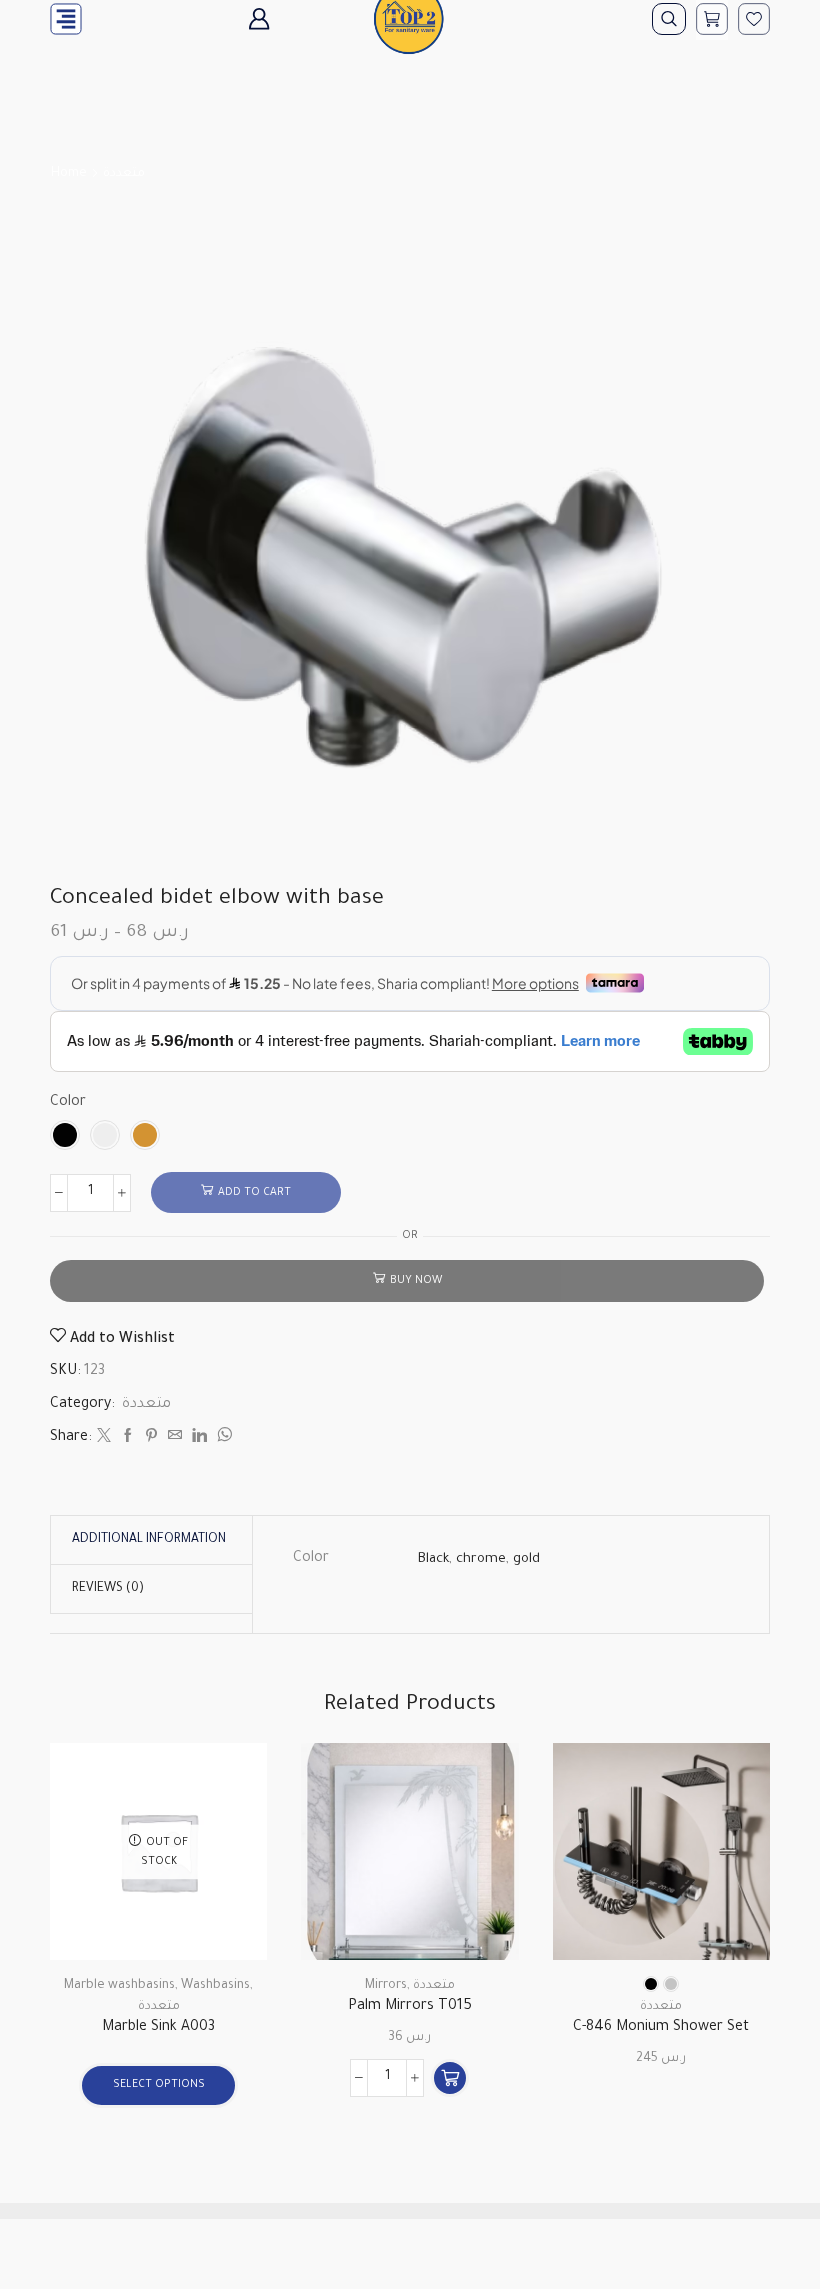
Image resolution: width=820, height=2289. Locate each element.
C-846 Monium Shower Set (661, 2028)
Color (68, 1103)
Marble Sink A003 (158, 2028)
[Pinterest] (151, 1439)
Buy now (416, 1281)
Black (433, 1559)
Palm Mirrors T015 (410, 2007)
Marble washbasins (119, 1986)
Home (69, 174)
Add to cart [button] (480, 1873)
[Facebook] (128, 1439)
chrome (481, 1559)
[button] (450, 2078)
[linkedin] (199, 1439)
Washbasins (215, 1986)
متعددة (124, 174)
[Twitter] (104, 1439)
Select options (159, 2085)
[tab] (149, 1540)
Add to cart (254, 1193)
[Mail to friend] (175, 1439)
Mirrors (386, 1986)
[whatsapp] (222, 1439)
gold (526, 1559)
